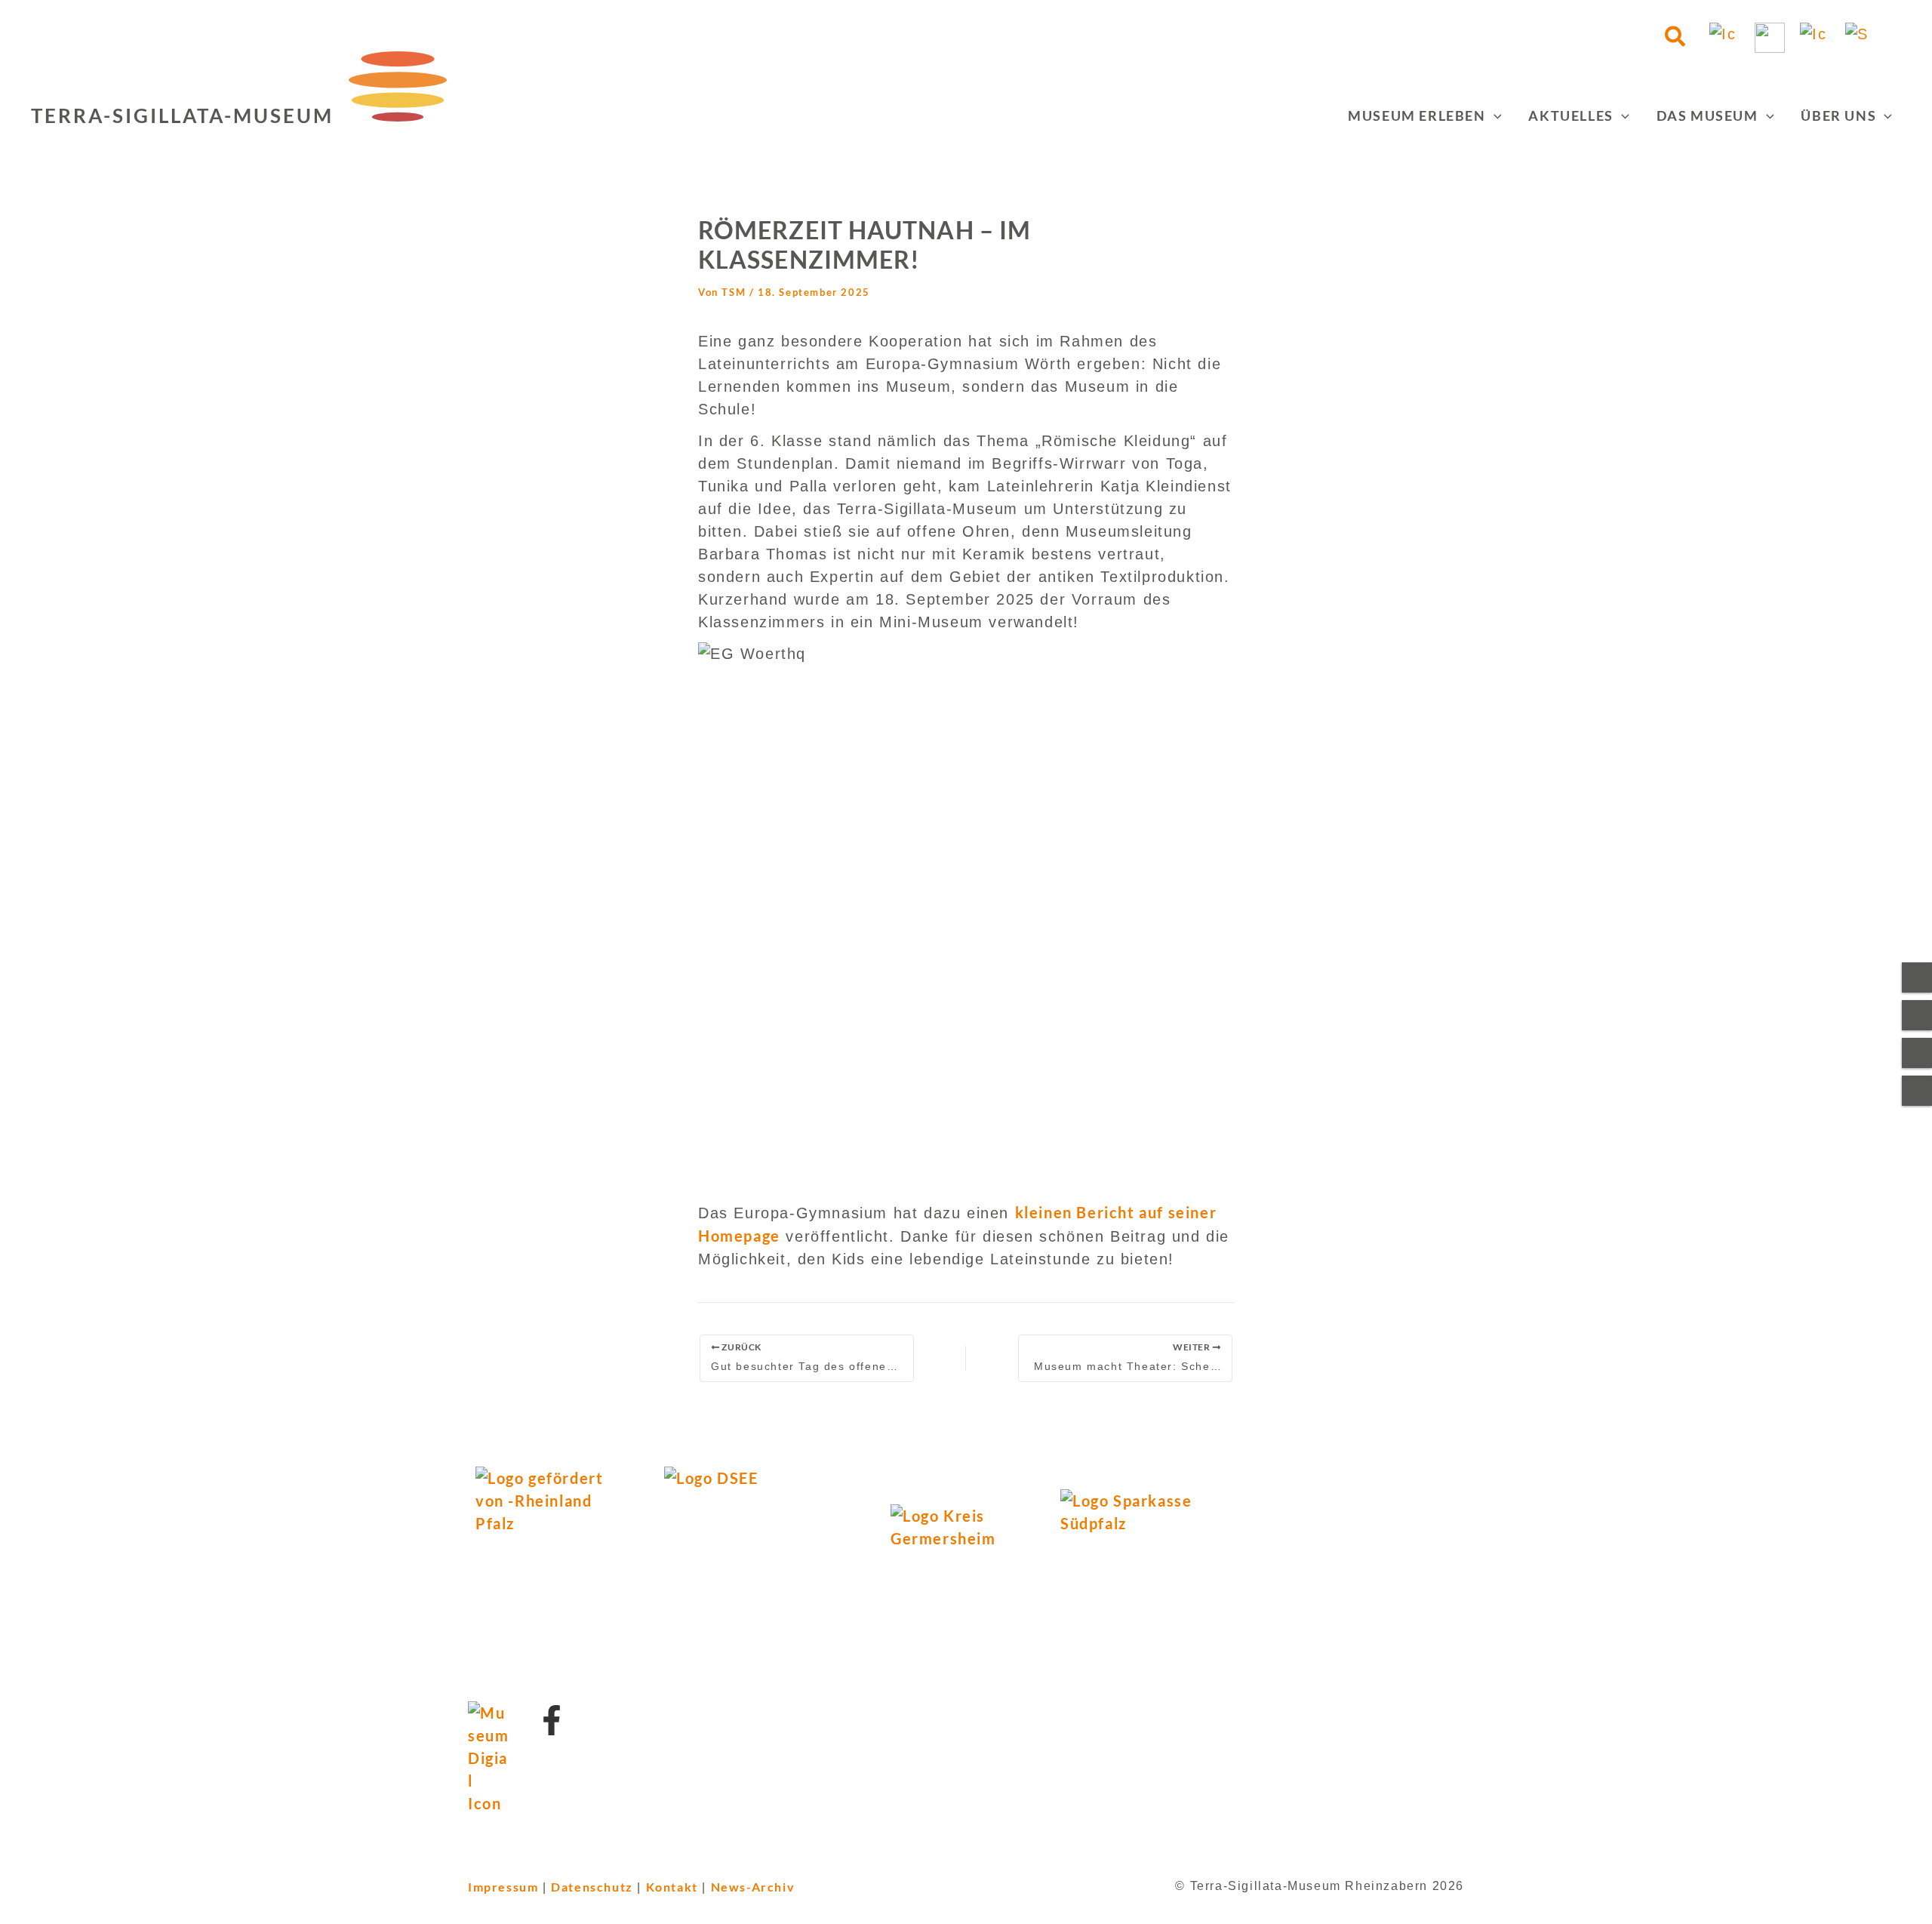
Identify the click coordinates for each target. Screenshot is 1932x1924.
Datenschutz (592, 1887)
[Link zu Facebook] (552, 1720)
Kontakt (672, 1887)
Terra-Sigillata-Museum (182, 115)
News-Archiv (753, 1887)
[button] (1676, 38)
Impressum (503, 1887)
